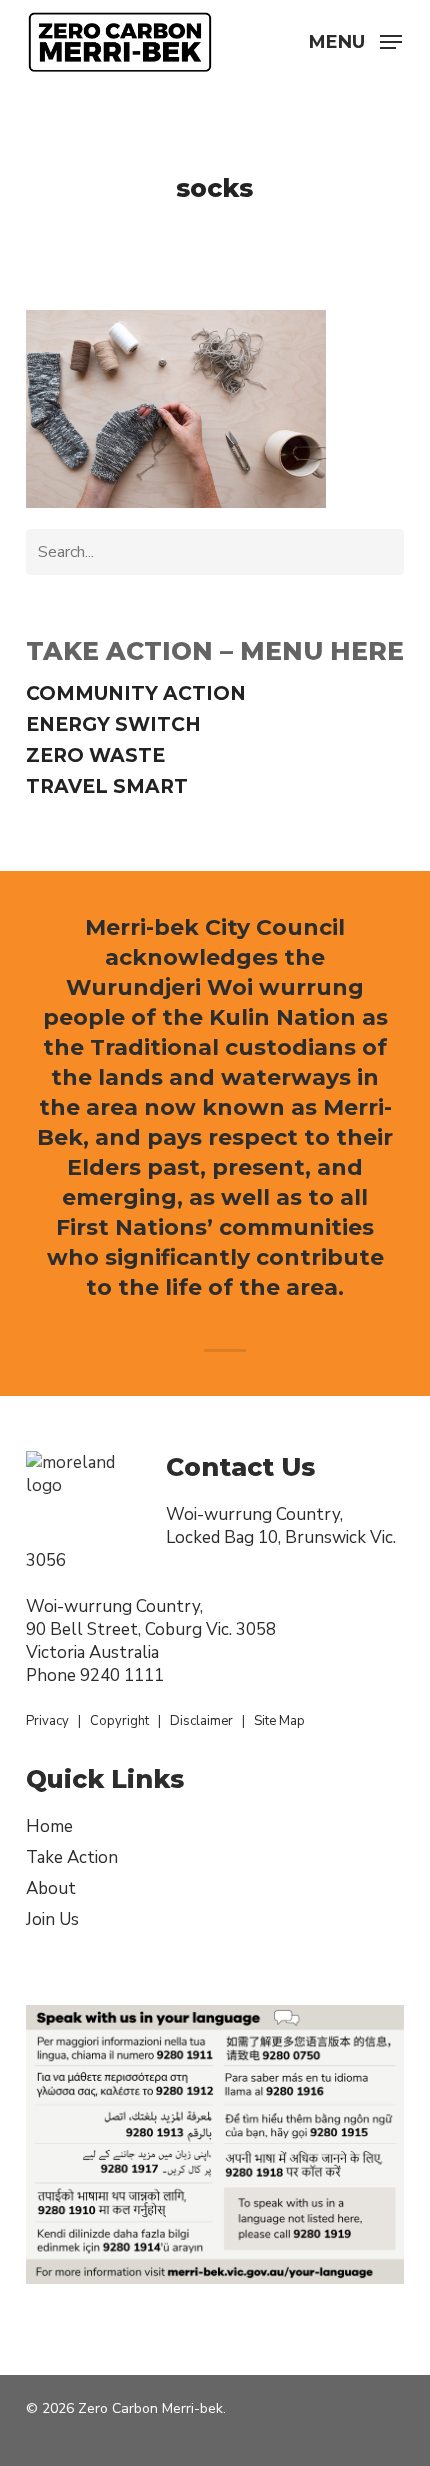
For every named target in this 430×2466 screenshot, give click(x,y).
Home (49, 1826)
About (51, 1888)
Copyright (119, 1721)
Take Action (72, 1857)
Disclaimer (201, 1721)
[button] (355, 40)
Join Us (52, 1919)
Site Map (279, 1721)
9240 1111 (122, 1675)
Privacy (47, 1721)
